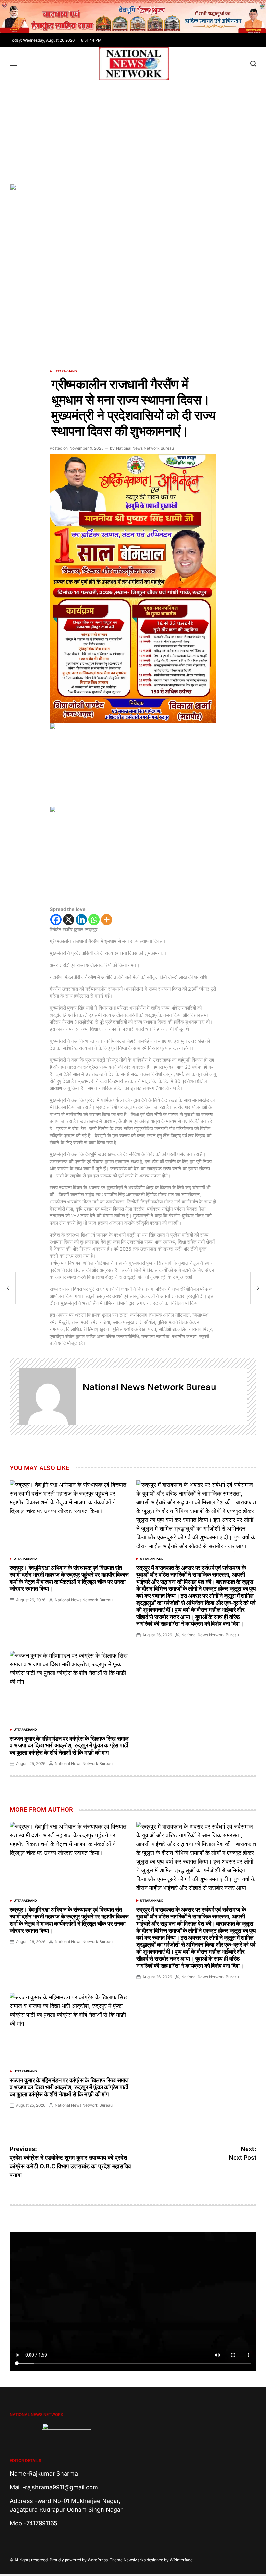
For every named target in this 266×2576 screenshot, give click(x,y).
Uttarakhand (65, 371)
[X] (69, 920)
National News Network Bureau (145, 448)
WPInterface (181, 2560)
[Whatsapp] (94, 920)
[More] (107, 920)
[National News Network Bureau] (48, 1396)
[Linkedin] (81, 920)
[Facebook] (56, 920)
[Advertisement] (133, 129)
